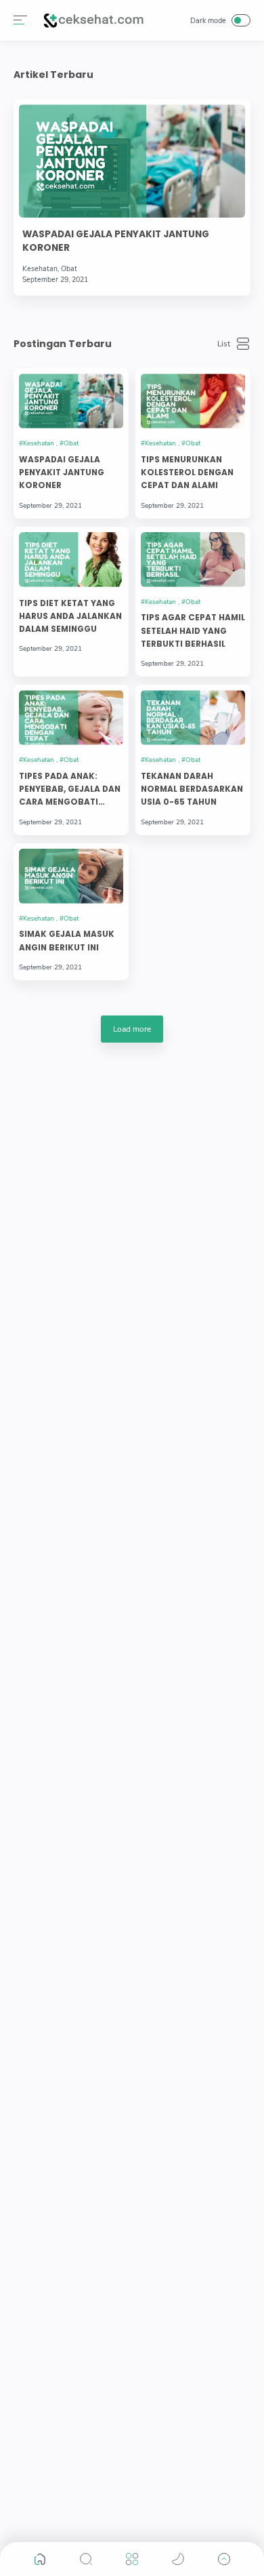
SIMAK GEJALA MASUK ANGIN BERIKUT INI (67, 941)
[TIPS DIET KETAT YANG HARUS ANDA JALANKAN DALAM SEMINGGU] (71, 560)
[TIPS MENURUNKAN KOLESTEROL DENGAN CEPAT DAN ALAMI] (193, 401)
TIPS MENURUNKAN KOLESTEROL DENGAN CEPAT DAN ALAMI (187, 473)
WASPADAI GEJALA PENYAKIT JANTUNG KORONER (116, 241)
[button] (40, 2559)
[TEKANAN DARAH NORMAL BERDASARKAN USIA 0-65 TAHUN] (193, 718)
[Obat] (69, 443)
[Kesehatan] (38, 443)
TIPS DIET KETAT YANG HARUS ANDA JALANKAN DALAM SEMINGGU (70, 617)
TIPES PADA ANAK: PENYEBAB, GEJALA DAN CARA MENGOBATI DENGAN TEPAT (70, 790)
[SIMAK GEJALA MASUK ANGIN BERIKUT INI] (71, 876)
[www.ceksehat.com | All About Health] (93, 20)
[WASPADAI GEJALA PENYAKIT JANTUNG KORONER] (71, 401)
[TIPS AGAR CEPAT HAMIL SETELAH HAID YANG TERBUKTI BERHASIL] (193, 560)
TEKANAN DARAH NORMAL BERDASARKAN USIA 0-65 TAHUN (192, 789)
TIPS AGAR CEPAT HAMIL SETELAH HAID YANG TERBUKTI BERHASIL (193, 631)
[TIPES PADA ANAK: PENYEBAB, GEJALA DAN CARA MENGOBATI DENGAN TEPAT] (71, 718)
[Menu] (20, 20)
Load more (132, 1029)
